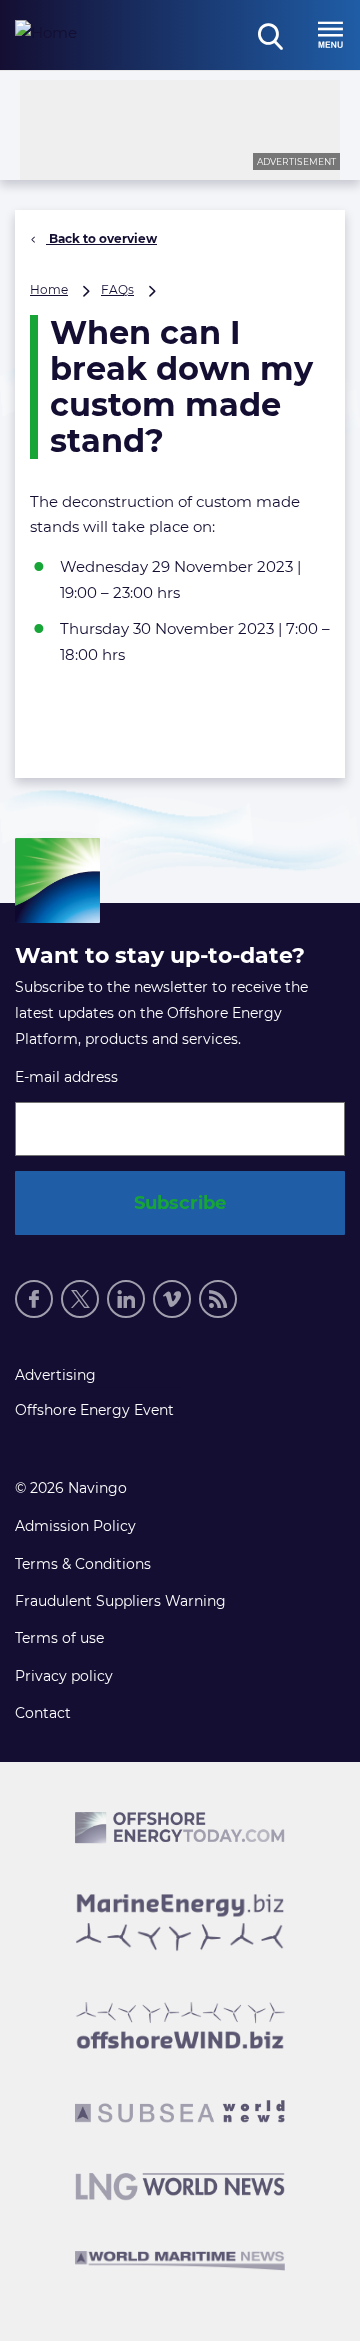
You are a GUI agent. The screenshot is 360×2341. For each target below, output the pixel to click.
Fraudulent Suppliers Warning (120, 1601)
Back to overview (101, 238)
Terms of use (59, 1638)
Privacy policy (64, 1676)
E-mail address (66, 1077)
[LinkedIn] (126, 1299)
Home (49, 289)
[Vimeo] (172, 1299)
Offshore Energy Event (94, 1410)
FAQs (117, 289)
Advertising (55, 1375)
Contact (43, 1713)
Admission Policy (75, 1526)
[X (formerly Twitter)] (80, 1299)
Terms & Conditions (83, 1564)
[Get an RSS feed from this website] (218, 1299)
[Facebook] (34, 1299)
